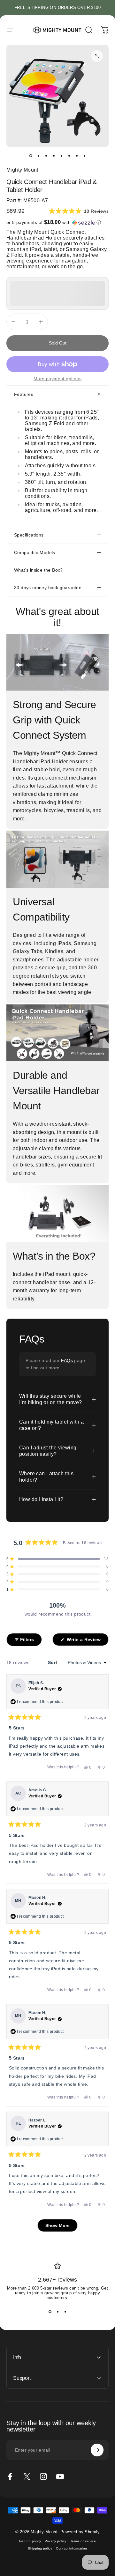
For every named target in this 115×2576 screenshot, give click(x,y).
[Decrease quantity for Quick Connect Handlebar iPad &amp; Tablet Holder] (13, 322)
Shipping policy (40, 2548)
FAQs (67, 1360)
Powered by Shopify (80, 2532)
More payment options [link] (57, 379)
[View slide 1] (50, 2312)
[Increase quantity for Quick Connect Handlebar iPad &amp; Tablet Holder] (41, 322)
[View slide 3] (65, 2312)
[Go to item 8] (84, 156)
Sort (53, 1662)
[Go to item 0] (31, 156)
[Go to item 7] (77, 156)
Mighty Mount (22, 170)
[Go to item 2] (38, 156)
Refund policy (30, 2541)
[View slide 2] (57, 2312)
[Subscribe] (97, 2450)
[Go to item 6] (69, 156)
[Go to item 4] (54, 156)
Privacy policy (56, 2541)
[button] (79, 211)
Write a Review (87, 1641)
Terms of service (83, 2541)
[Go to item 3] (46, 156)
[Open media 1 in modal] (97, 56)
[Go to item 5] (61, 156)
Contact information (72, 2548)
